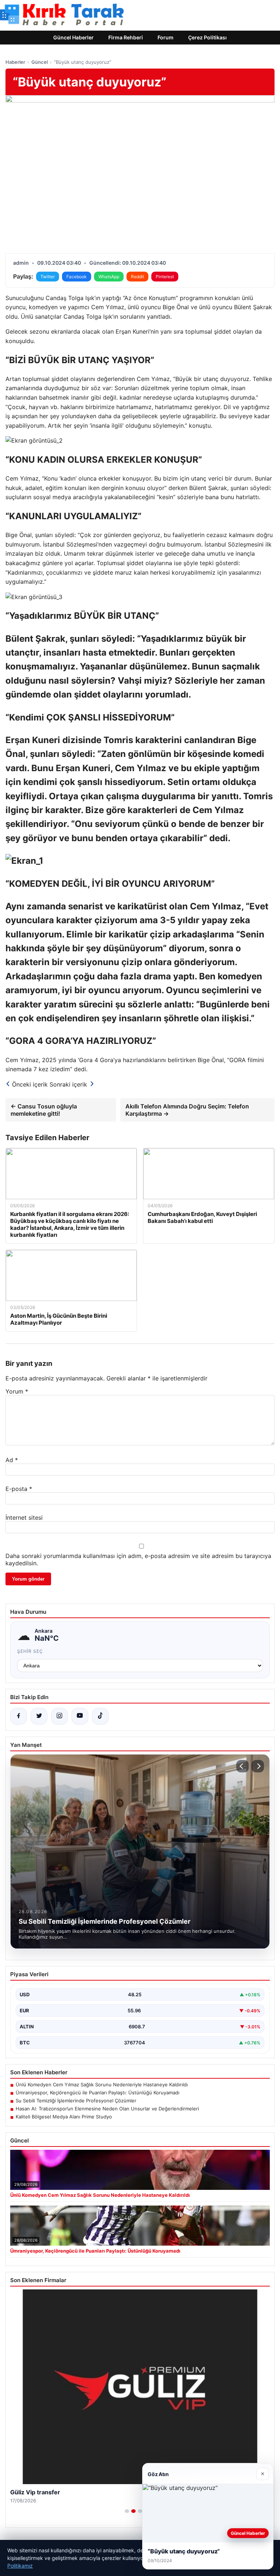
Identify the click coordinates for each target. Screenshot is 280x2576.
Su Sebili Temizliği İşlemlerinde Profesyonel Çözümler (76, 2101)
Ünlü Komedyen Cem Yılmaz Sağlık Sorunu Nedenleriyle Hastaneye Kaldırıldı (102, 2084)
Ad (12, 1460)
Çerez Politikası (207, 37)
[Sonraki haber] (258, 1766)
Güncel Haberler (73, 37)
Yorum (17, 1391)
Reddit (137, 277)
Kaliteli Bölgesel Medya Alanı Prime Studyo (64, 2117)
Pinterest (165, 277)
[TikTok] (100, 1716)
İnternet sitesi (24, 1518)
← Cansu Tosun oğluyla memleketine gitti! (44, 1110)
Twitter (48, 277)
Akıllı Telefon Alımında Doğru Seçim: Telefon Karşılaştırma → (187, 1110)
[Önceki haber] (242, 1766)
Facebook (77, 277)
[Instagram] (59, 1716)
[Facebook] (19, 1716)
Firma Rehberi (126, 37)
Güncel (40, 62)
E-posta (19, 1489)
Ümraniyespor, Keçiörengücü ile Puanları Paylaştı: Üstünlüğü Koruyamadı (98, 2093)
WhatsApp (109, 277)
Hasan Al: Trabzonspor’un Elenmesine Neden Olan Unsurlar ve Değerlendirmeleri (107, 2109)
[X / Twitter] (39, 1716)
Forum (166, 37)
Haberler (15, 62)
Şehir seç (30, 1651)
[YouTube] (80, 1716)
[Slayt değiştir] (127, 2511)
